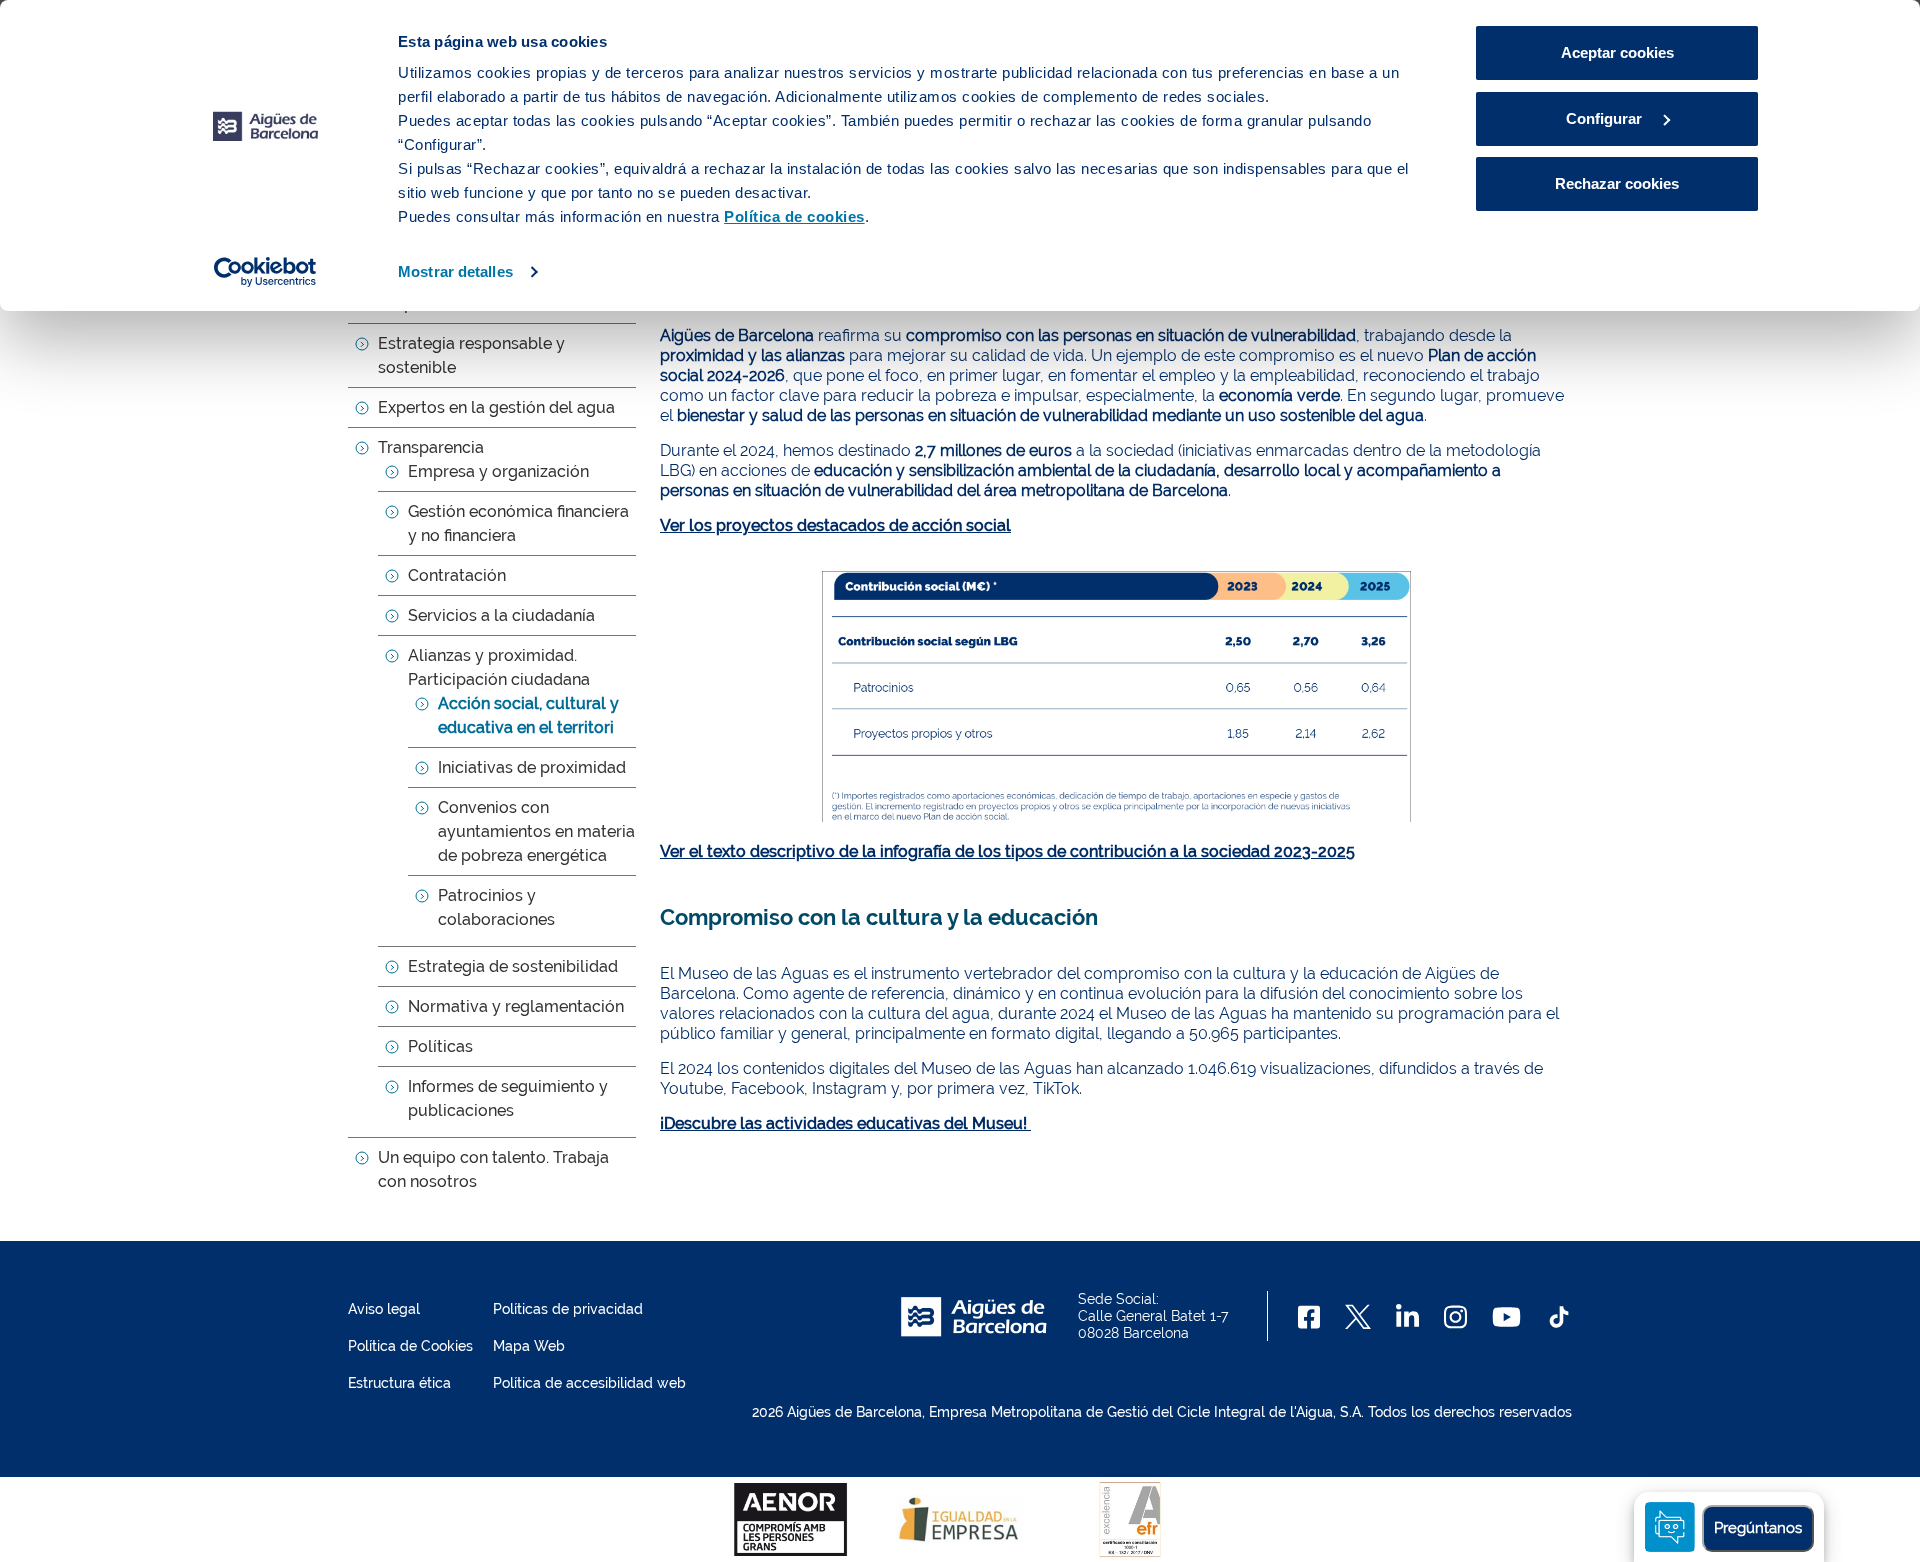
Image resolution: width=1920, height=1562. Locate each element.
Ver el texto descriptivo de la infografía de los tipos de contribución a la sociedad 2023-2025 (1007, 851)
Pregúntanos (1758, 1528)
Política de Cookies (410, 1346)
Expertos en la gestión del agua (496, 407)
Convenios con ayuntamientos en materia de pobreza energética (536, 831)
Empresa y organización (498, 471)
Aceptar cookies (1617, 52)
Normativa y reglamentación (516, 1006)
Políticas (440, 1046)
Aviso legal (384, 1309)
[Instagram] (1455, 1317)
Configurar (1606, 118)
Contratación (457, 575)
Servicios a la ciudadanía (501, 615)
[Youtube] (1506, 1317)
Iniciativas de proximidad (532, 767)
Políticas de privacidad (568, 1309)
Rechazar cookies (1617, 183)
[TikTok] (1559, 1317)
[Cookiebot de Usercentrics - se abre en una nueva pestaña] (265, 272)
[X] (1358, 1317)
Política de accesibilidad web (589, 1383)
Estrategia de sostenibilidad (513, 966)
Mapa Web (529, 1346)
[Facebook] (1309, 1317)
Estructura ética (399, 1383)
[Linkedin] (1407, 1317)
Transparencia (431, 447)
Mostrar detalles (455, 271)
